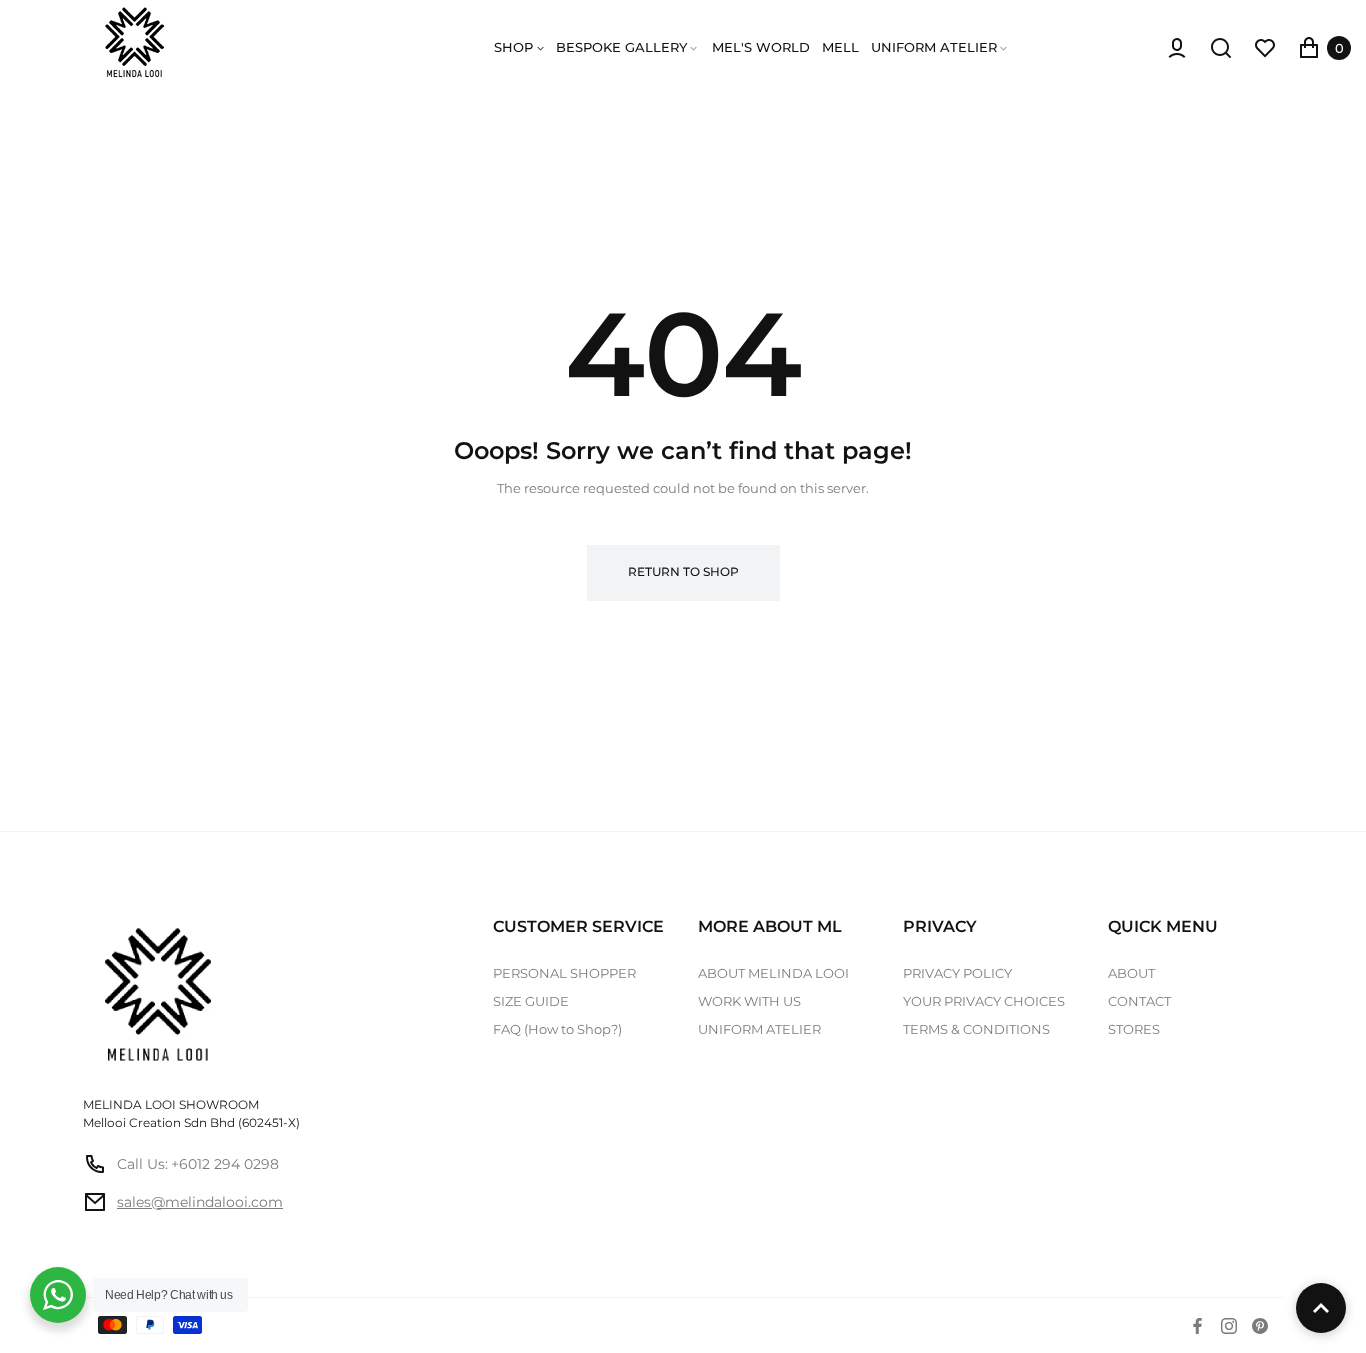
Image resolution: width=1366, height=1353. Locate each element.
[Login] (1177, 48)
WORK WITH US (749, 1001)
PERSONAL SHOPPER (564, 973)
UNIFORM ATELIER (759, 1029)
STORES (1134, 1029)
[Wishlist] (1265, 48)
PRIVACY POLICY (957, 973)
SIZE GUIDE (531, 1001)
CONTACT (1139, 1001)
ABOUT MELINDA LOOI (773, 973)
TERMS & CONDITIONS (976, 1029)
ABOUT (1131, 973)
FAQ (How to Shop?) (557, 1029)
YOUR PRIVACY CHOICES (984, 1001)
